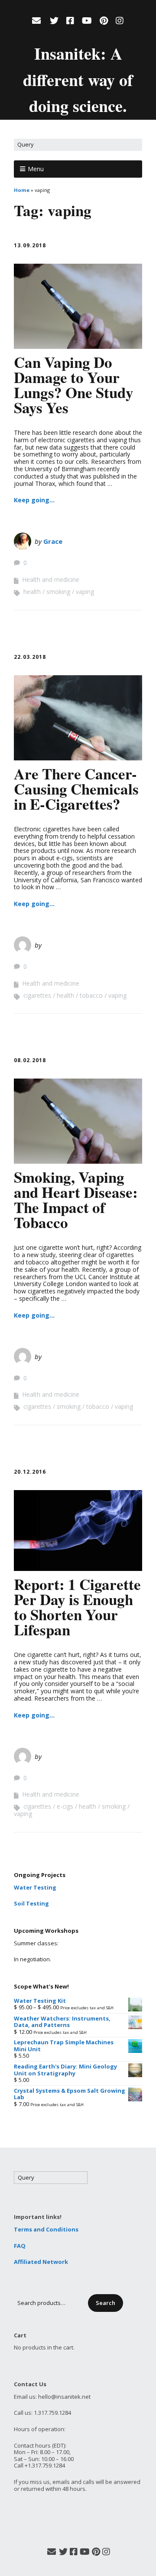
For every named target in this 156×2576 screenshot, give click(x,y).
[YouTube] (87, 21)
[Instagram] (120, 21)
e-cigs (65, 1806)
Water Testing (35, 1887)
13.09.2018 (30, 245)
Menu (36, 169)
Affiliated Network (41, 2262)
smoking (58, 592)
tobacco (91, 995)
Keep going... (34, 500)
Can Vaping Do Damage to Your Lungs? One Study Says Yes (74, 385)
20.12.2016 (30, 1472)
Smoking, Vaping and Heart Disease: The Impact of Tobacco (76, 1200)
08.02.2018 (30, 1060)
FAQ (20, 2246)
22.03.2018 (30, 657)
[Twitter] (54, 21)
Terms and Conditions (46, 2229)
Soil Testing (31, 1903)
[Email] (37, 21)
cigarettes (37, 995)
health (32, 592)
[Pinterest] (104, 21)
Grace (53, 541)
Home (22, 190)
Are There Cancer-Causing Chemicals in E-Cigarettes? (76, 789)
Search (106, 2303)
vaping (85, 592)
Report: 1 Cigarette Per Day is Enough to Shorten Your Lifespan (77, 1607)
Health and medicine (51, 579)
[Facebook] (70, 21)
